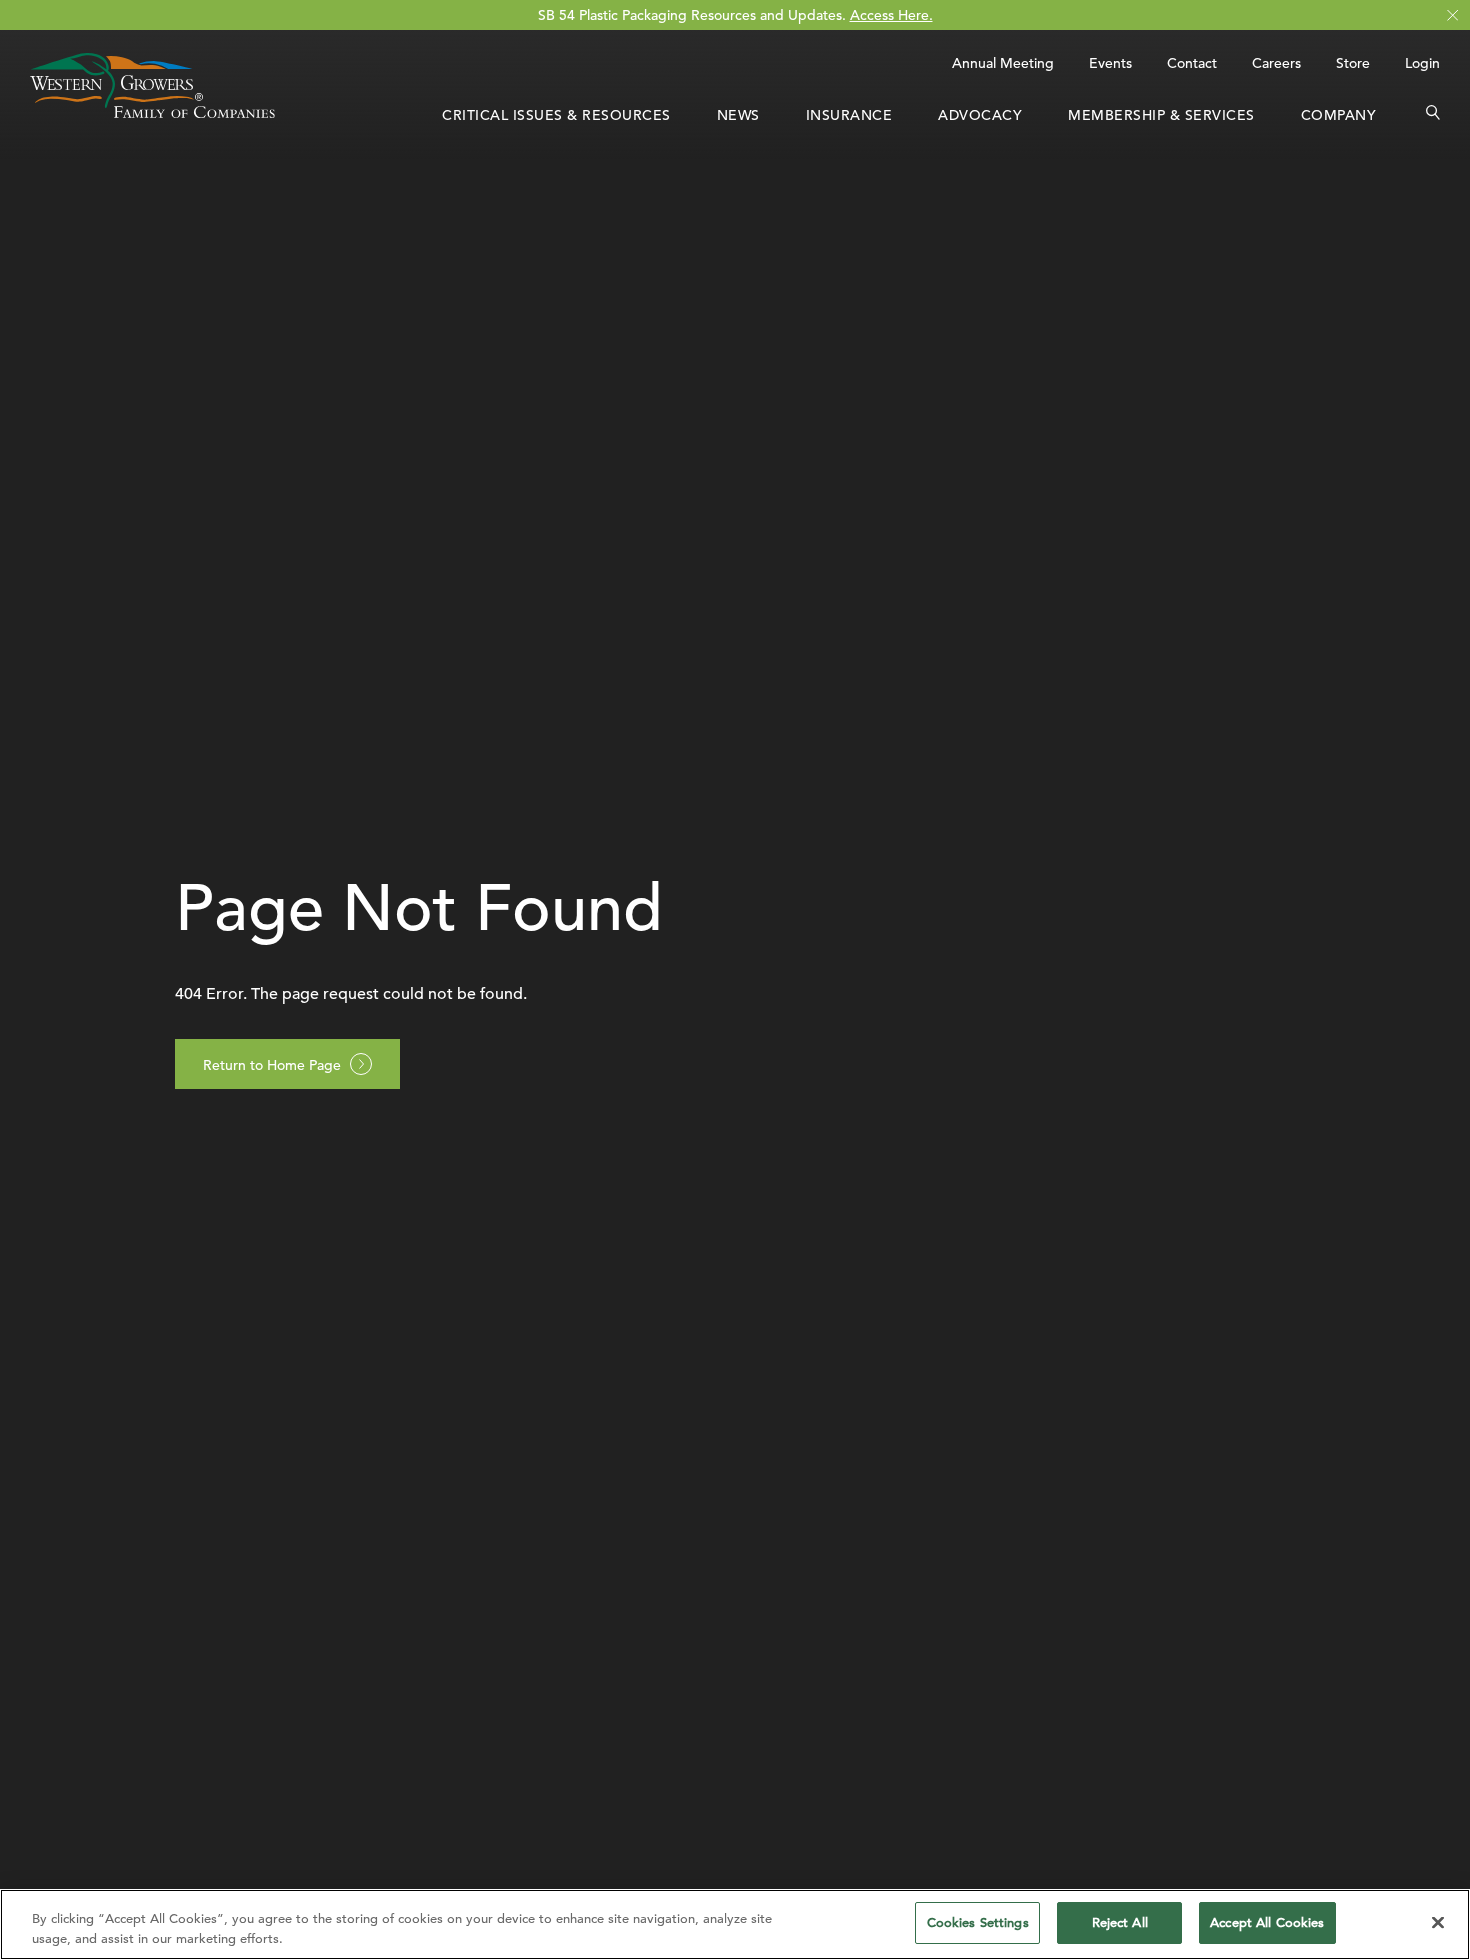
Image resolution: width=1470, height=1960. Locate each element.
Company (1339, 115)
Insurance (849, 115)
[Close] (1438, 1922)
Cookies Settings (978, 1922)
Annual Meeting (1003, 63)
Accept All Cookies (1267, 1922)
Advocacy (980, 115)
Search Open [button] (1433, 115)
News (738, 115)
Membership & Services (1161, 115)
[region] (735, 1924)
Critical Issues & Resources (556, 115)
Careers (1276, 63)
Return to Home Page (272, 1065)
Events (1110, 63)
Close (1452, 15)
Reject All (1120, 1922)
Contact (1192, 63)
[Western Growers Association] (152, 113)
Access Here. (891, 15)
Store (1353, 63)
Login (1422, 63)
